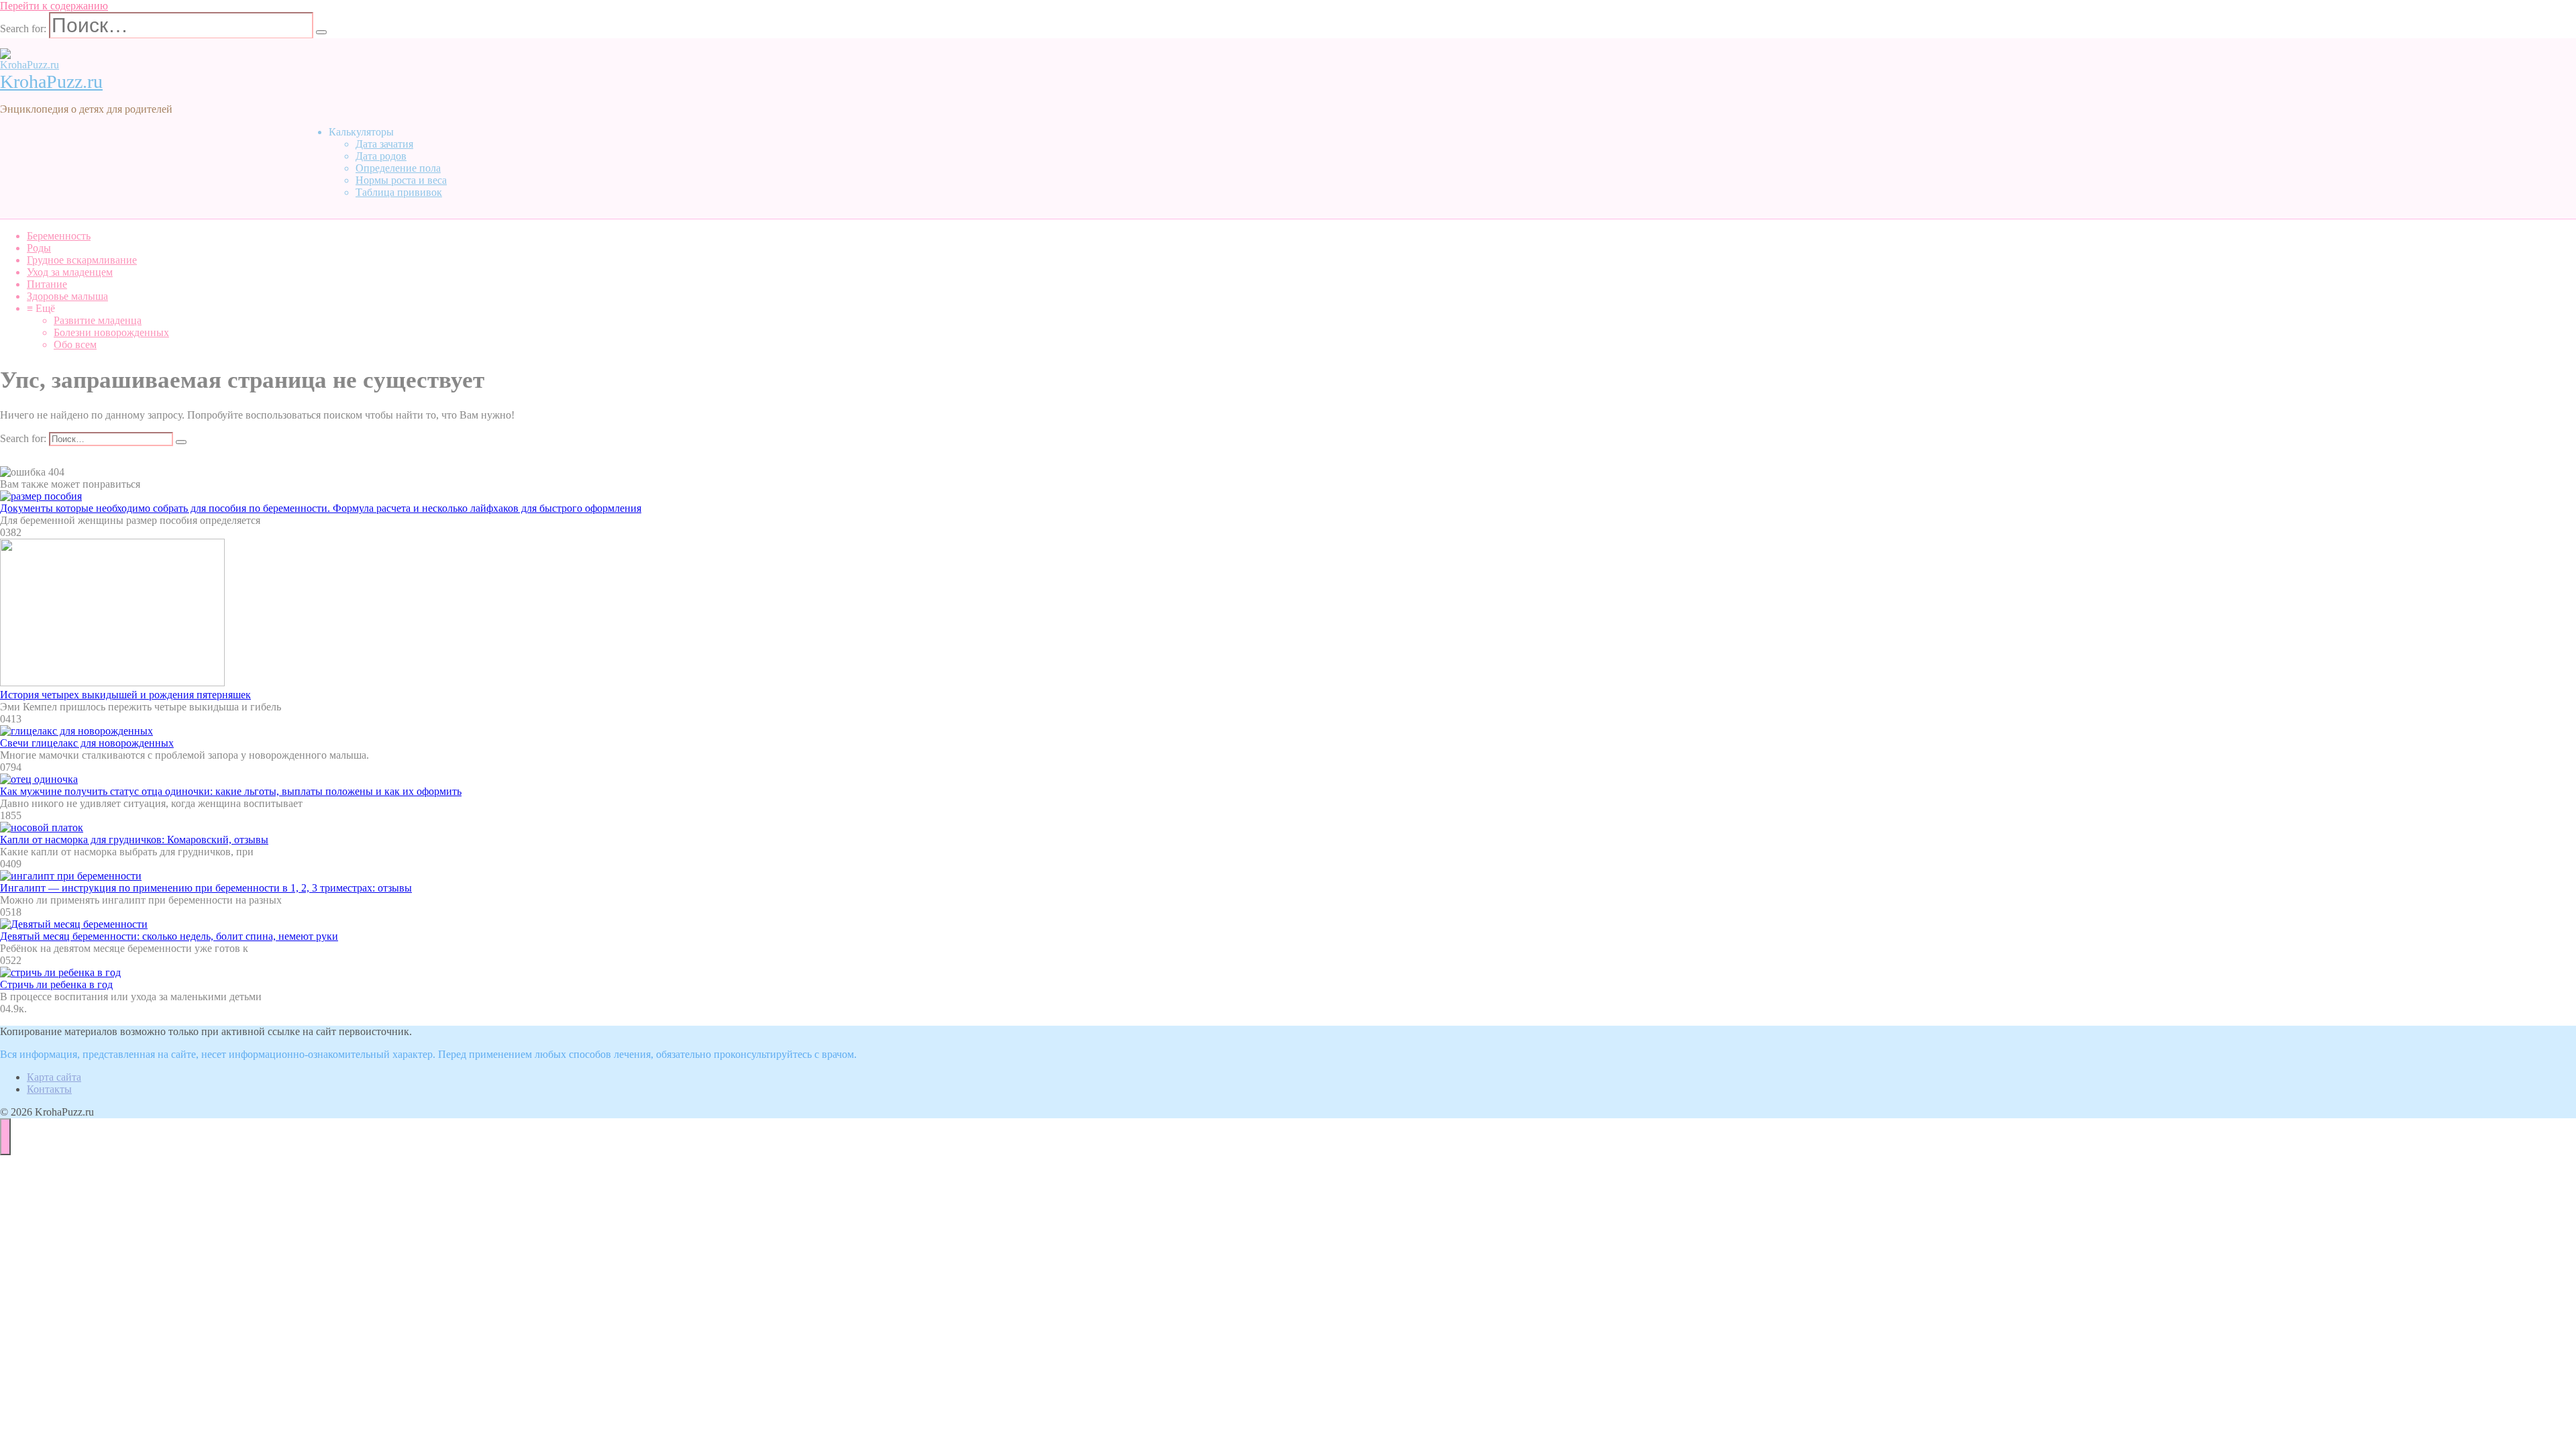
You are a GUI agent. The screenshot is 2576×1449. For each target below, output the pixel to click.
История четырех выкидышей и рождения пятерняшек (125, 695)
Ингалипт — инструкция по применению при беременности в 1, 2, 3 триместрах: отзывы (206, 888)
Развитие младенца (98, 320)
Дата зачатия (384, 144)
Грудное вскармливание (82, 260)
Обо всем (75, 344)
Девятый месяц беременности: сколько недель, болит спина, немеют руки (169, 936)
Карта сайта (54, 1077)
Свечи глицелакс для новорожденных (87, 743)
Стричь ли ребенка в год (56, 984)
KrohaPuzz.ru (51, 82)
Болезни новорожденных (111, 332)
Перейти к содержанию (54, 6)
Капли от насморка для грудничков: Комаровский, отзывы (134, 840)
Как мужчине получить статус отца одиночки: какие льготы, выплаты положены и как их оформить (231, 791)
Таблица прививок (399, 192)
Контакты (49, 1089)
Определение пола (398, 168)
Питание (47, 284)
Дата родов (381, 156)
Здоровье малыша (67, 296)
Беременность (59, 236)
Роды (39, 248)
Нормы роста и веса (401, 180)
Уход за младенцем (70, 272)
